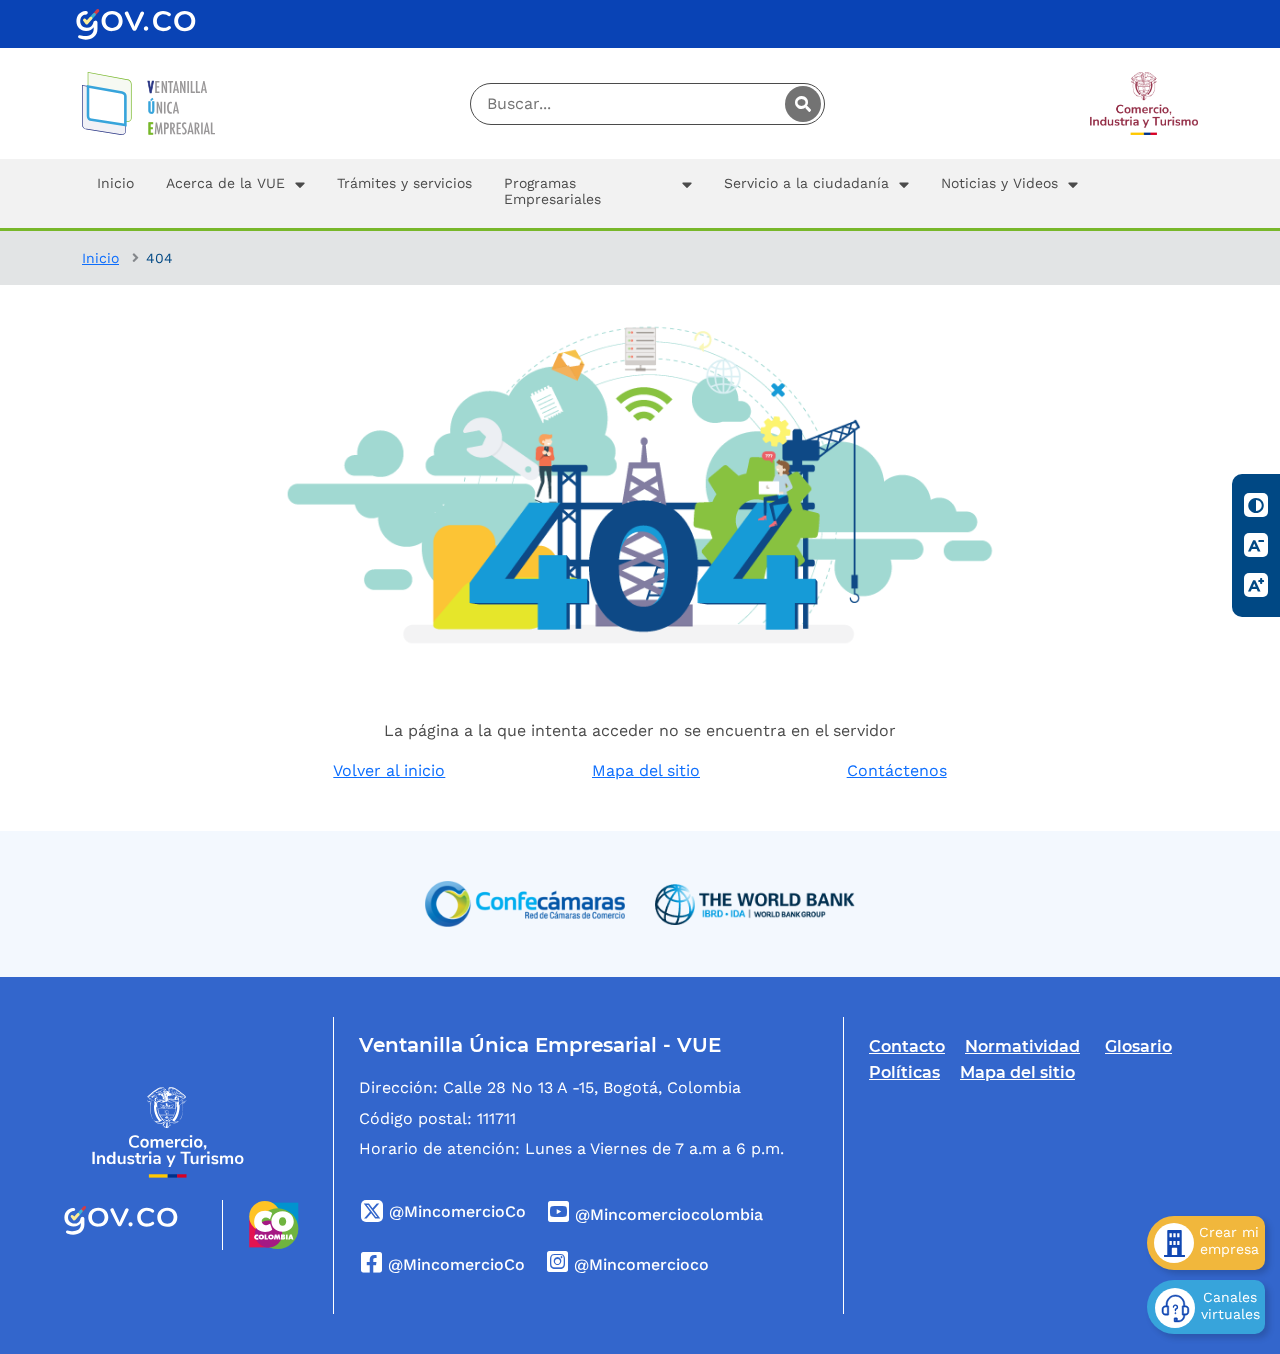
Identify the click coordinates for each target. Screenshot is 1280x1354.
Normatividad (1022, 1046)
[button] (235, 193)
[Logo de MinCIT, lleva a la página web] (168, 1132)
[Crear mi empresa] (1206, 1243)
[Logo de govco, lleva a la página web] (136, 24)
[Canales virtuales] (1206, 1307)
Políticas (904, 1072)
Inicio (100, 258)
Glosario (1138, 1046)
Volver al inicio (389, 770)
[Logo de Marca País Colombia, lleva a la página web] (260, 1225)
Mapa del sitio (646, 770)
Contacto (907, 1046)
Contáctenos (897, 770)
